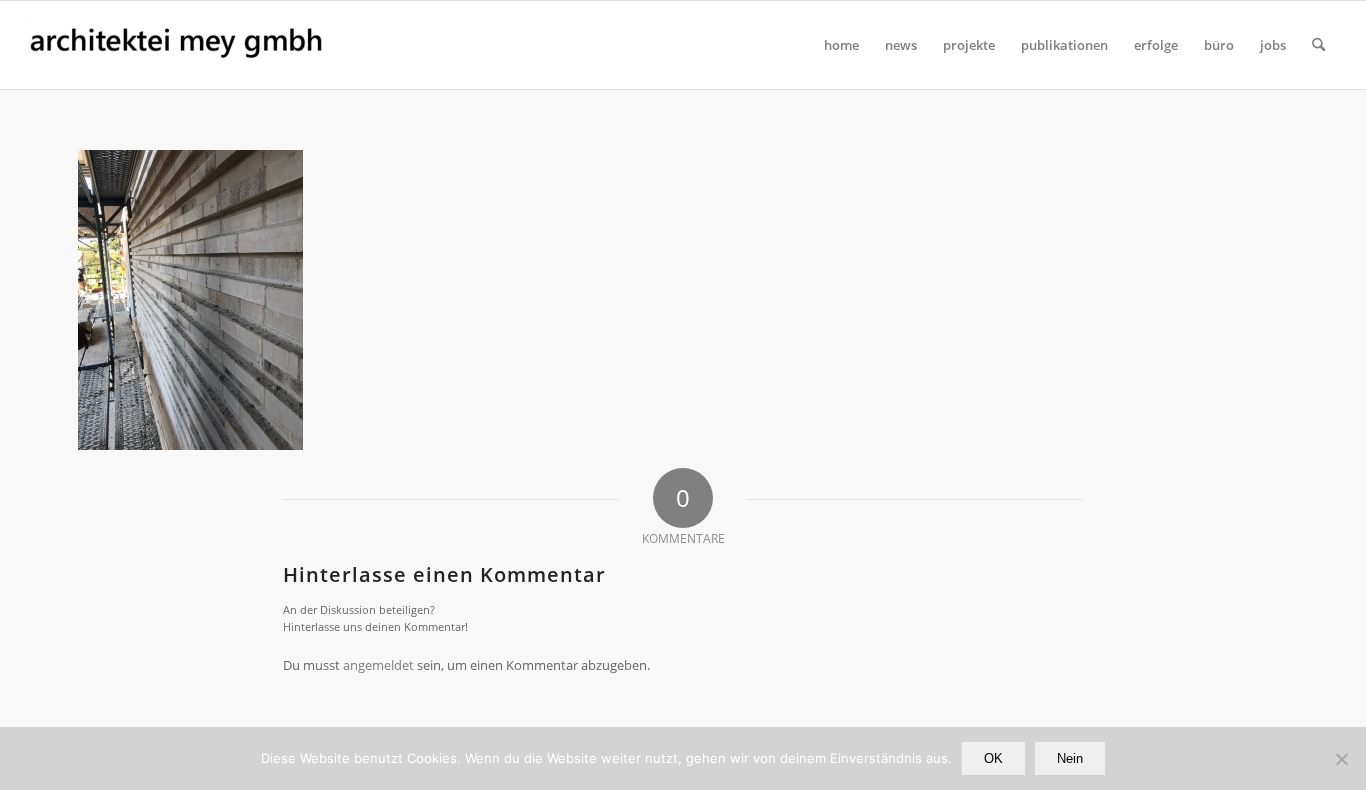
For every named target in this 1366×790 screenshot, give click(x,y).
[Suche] (1318, 45)
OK (993, 758)
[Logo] (177, 45)
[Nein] (1341, 759)
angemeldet (378, 665)
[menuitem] (841, 45)
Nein (1070, 758)
